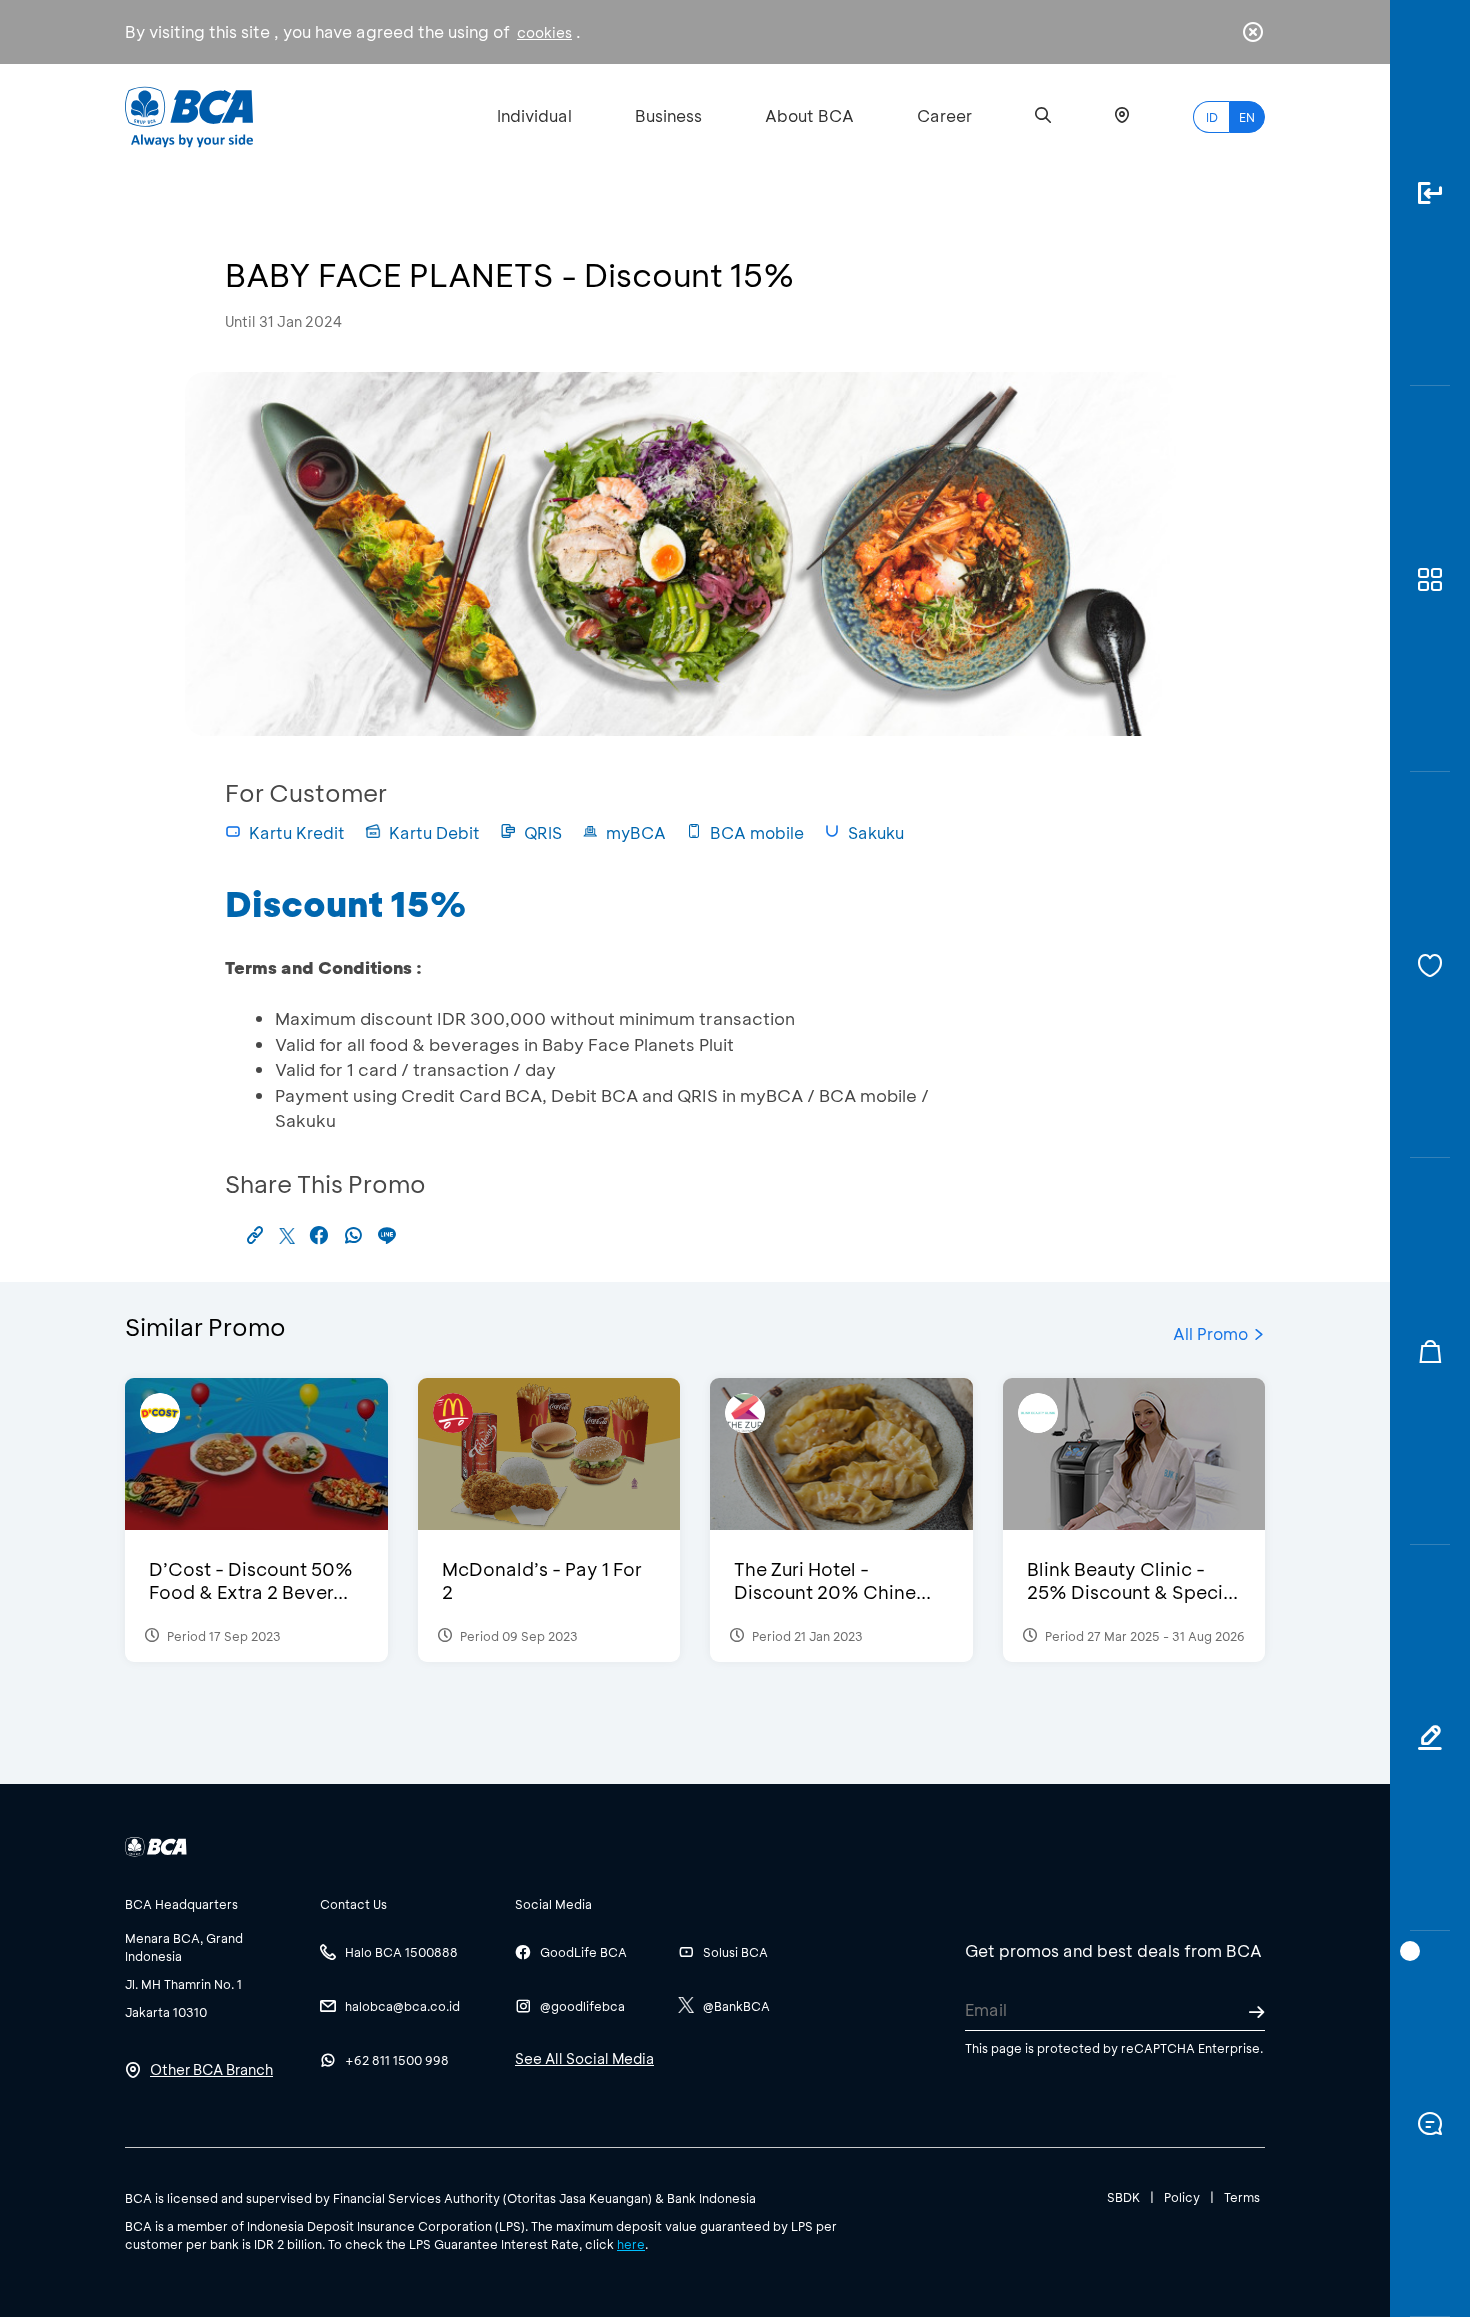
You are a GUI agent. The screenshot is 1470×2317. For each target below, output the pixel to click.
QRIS (543, 832)
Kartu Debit (434, 832)
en (1247, 117)
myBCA (636, 832)
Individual (534, 115)
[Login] (1430, 193)
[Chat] (1430, 2124)
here (631, 2244)
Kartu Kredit (297, 832)
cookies (544, 32)
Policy (1182, 2197)
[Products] (1430, 579)
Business (668, 115)
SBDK (1123, 2197)
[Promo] (1430, 1351)
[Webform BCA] (1430, 1738)
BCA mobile (757, 832)
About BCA (809, 115)
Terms (1242, 2197)
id (1212, 117)
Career (944, 115)
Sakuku (876, 832)
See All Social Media (584, 2058)
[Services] (1430, 965)
